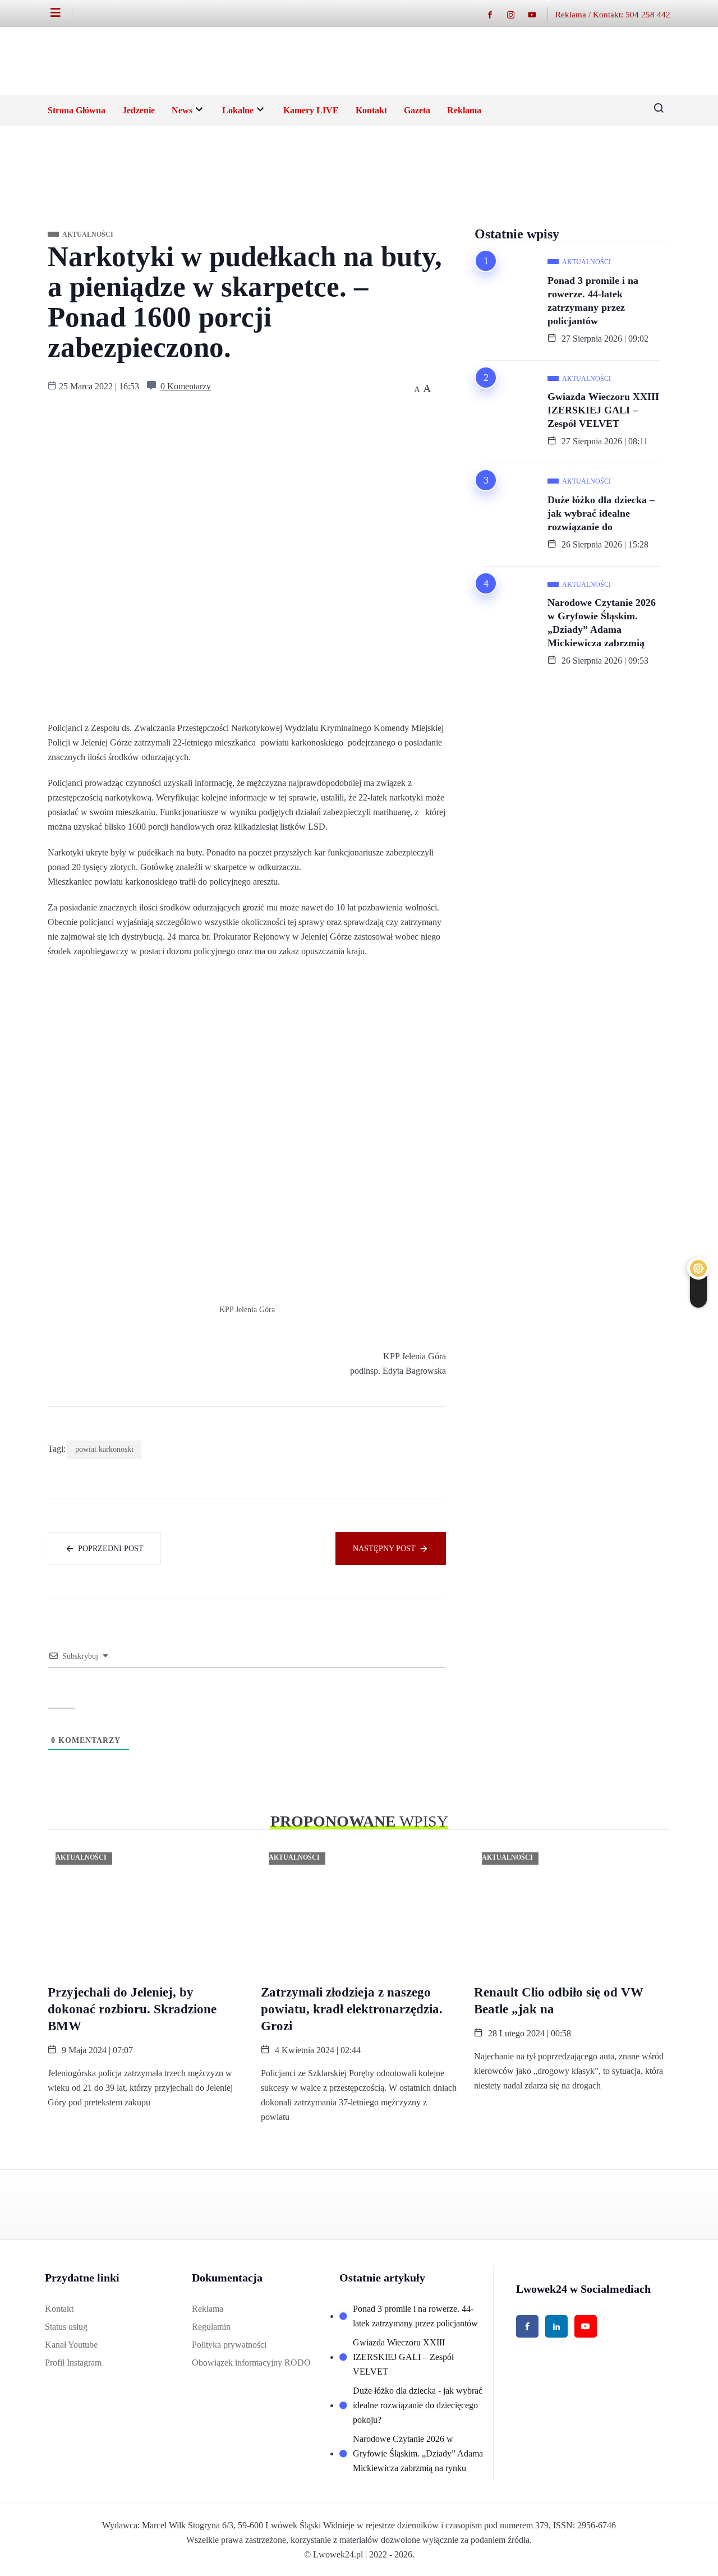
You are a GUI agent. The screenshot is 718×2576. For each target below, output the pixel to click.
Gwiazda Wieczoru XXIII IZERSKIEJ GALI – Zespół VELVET (603, 410)
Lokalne (238, 110)
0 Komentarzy (186, 386)
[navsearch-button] (655, 111)
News (182, 110)
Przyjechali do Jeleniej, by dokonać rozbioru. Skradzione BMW (132, 2009)
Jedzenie (139, 110)
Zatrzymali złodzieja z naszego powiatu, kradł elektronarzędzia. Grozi (352, 2009)
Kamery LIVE (311, 110)
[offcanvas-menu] (61, 13)
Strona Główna (77, 110)
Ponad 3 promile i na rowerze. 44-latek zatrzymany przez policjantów (593, 301)
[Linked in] (556, 2326)
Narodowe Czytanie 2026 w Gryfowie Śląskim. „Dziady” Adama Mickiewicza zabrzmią (602, 623)
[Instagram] (516, 14)
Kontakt (371, 110)
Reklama (464, 110)
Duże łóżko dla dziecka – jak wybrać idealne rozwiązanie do (601, 513)
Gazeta (417, 110)
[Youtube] (538, 14)
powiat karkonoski (104, 1449)
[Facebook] (496, 14)
